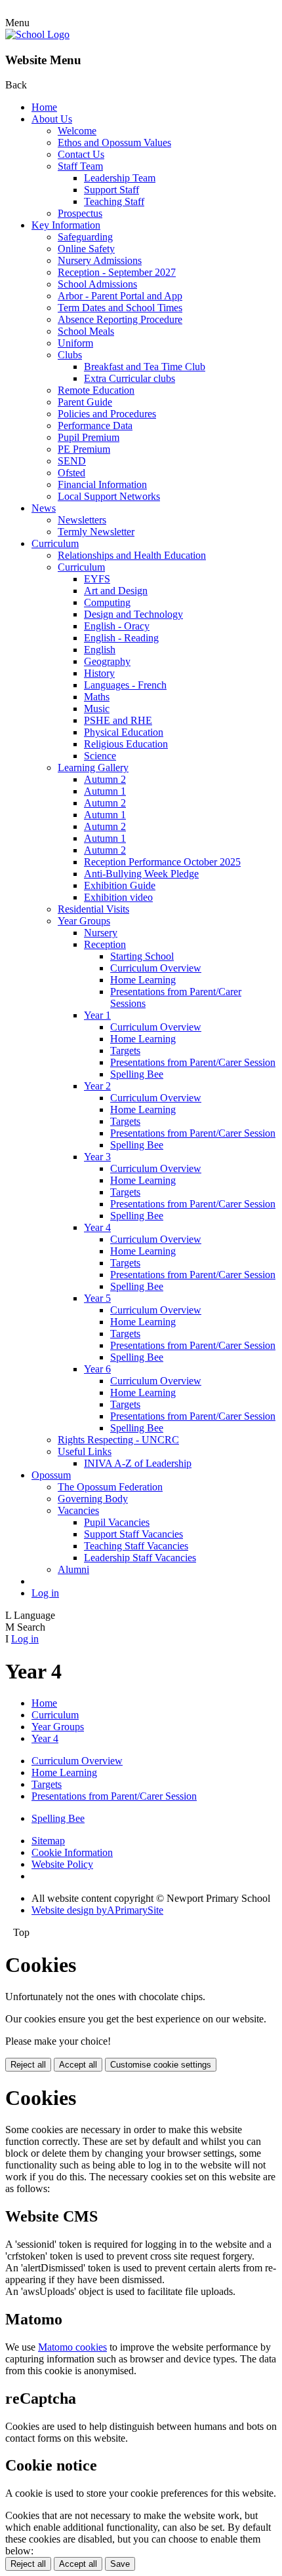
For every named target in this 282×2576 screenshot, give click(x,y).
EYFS (97, 579)
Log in (45, 1593)
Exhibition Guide (120, 885)
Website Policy (62, 1864)
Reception (105, 944)
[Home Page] (37, 34)
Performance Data (95, 426)
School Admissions (97, 284)
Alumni (73, 1569)
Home (44, 107)
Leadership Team (120, 178)
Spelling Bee (137, 1074)
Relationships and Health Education (132, 555)
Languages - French (125, 685)
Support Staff (111, 190)
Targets (125, 1051)
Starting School (142, 956)
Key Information (66, 225)
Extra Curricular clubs (130, 378)
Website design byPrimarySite (97, 1910)
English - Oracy (117, 626)
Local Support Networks (109, 496)
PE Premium (84, 449)
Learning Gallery (93, 767)
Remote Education (96, 390)
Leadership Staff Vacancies (140, 1558)
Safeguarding (85, 237)
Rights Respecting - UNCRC (118, 1440)
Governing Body (93, 1499)
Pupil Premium (89, 437)
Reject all (28, 2065)
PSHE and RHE (118, 720)
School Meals (86, 331)
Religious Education (126, 744)
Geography (107, 661)
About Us (52, 119)
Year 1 (97, 1015)
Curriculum (55, 543)
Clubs (70, 355)
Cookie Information (72, 1852)
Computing (107, 602)
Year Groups (84, 921)
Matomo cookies (72, 2347)
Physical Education (124, 732)
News (44, 508)
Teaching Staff (114, 201)
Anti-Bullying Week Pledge (141, 874)
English (100, 650)
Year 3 (97, 1157)
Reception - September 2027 (117, 272)
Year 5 (97, 1298)
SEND (72, 461)
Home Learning (143, 980)
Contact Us (81, 154)
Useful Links (85, 1451)
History (99, 673)
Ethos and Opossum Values (114, 142)
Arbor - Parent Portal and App (120, 296)
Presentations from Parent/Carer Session (193, 1062)
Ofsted (71, 473)
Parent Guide (85, 402)
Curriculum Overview (156, 968)
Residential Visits (93, 909)
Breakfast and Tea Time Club (145, 367)
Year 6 (97, 1369)
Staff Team (80, 166)
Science (100, 756)
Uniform (75, 343)
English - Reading (121, 638)
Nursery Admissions (100, 260)
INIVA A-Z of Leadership (138, 1463)
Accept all (78, 2065)
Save (120, 2564)
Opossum (51, 1475)
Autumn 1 (105, 791)
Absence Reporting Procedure (120, 319)
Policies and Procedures (107, 414)
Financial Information (102, 484)
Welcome (77, 131)
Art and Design (116, 591)
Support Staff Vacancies (133, 1534)
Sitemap (48, 1841)
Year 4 (97, 1227)
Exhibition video (118, 897)
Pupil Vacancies (117, 1522)
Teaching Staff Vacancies (136, 1546)
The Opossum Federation (110, 1487)
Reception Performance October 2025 (162, 862)
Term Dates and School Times (120, 308)
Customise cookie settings (161, 2065)
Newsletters (82, 520)
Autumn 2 (105, 779)
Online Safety (86, 249)
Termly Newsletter (96, 532)
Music (97, 709)
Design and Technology (133, 614)
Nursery (101, 933)
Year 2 (97, 1086)
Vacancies (78, 1510)
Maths (97, 697)
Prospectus (80, 213)
